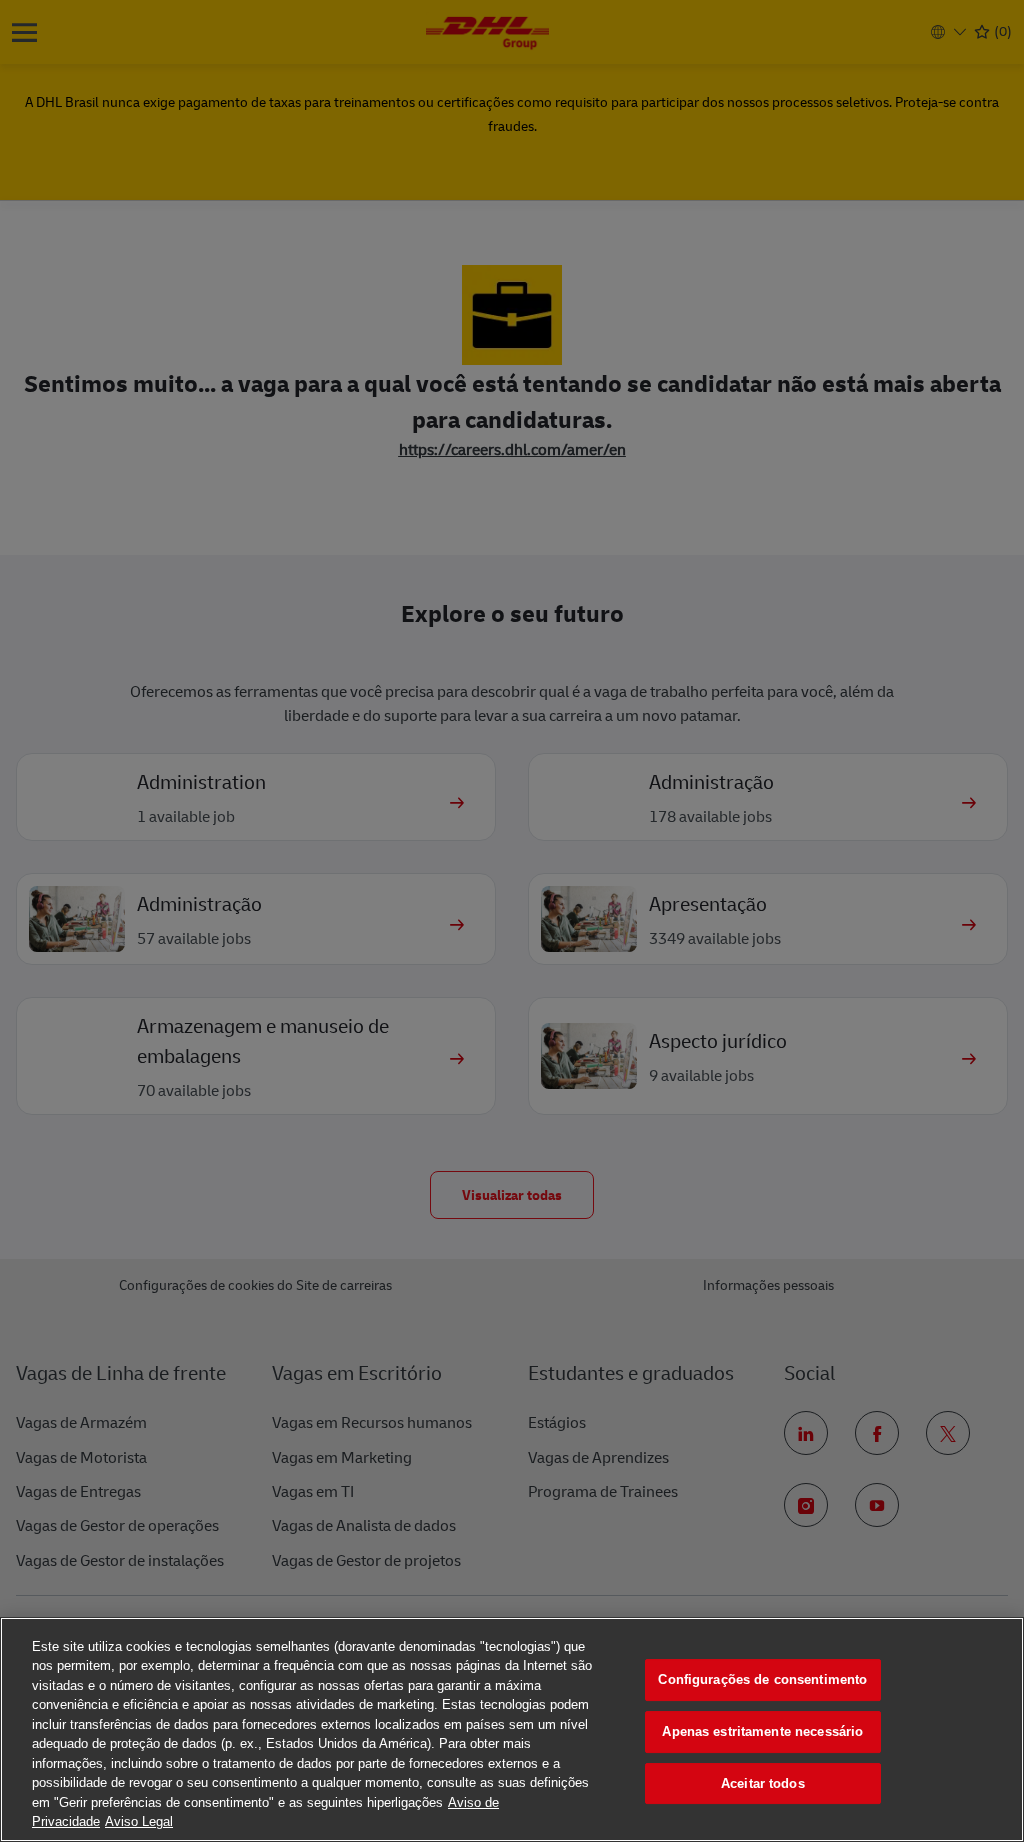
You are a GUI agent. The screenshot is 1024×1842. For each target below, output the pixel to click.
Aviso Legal (139, 1821)
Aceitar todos (763, 1783)
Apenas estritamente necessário (762, 1731)
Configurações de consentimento (762, 1680)
